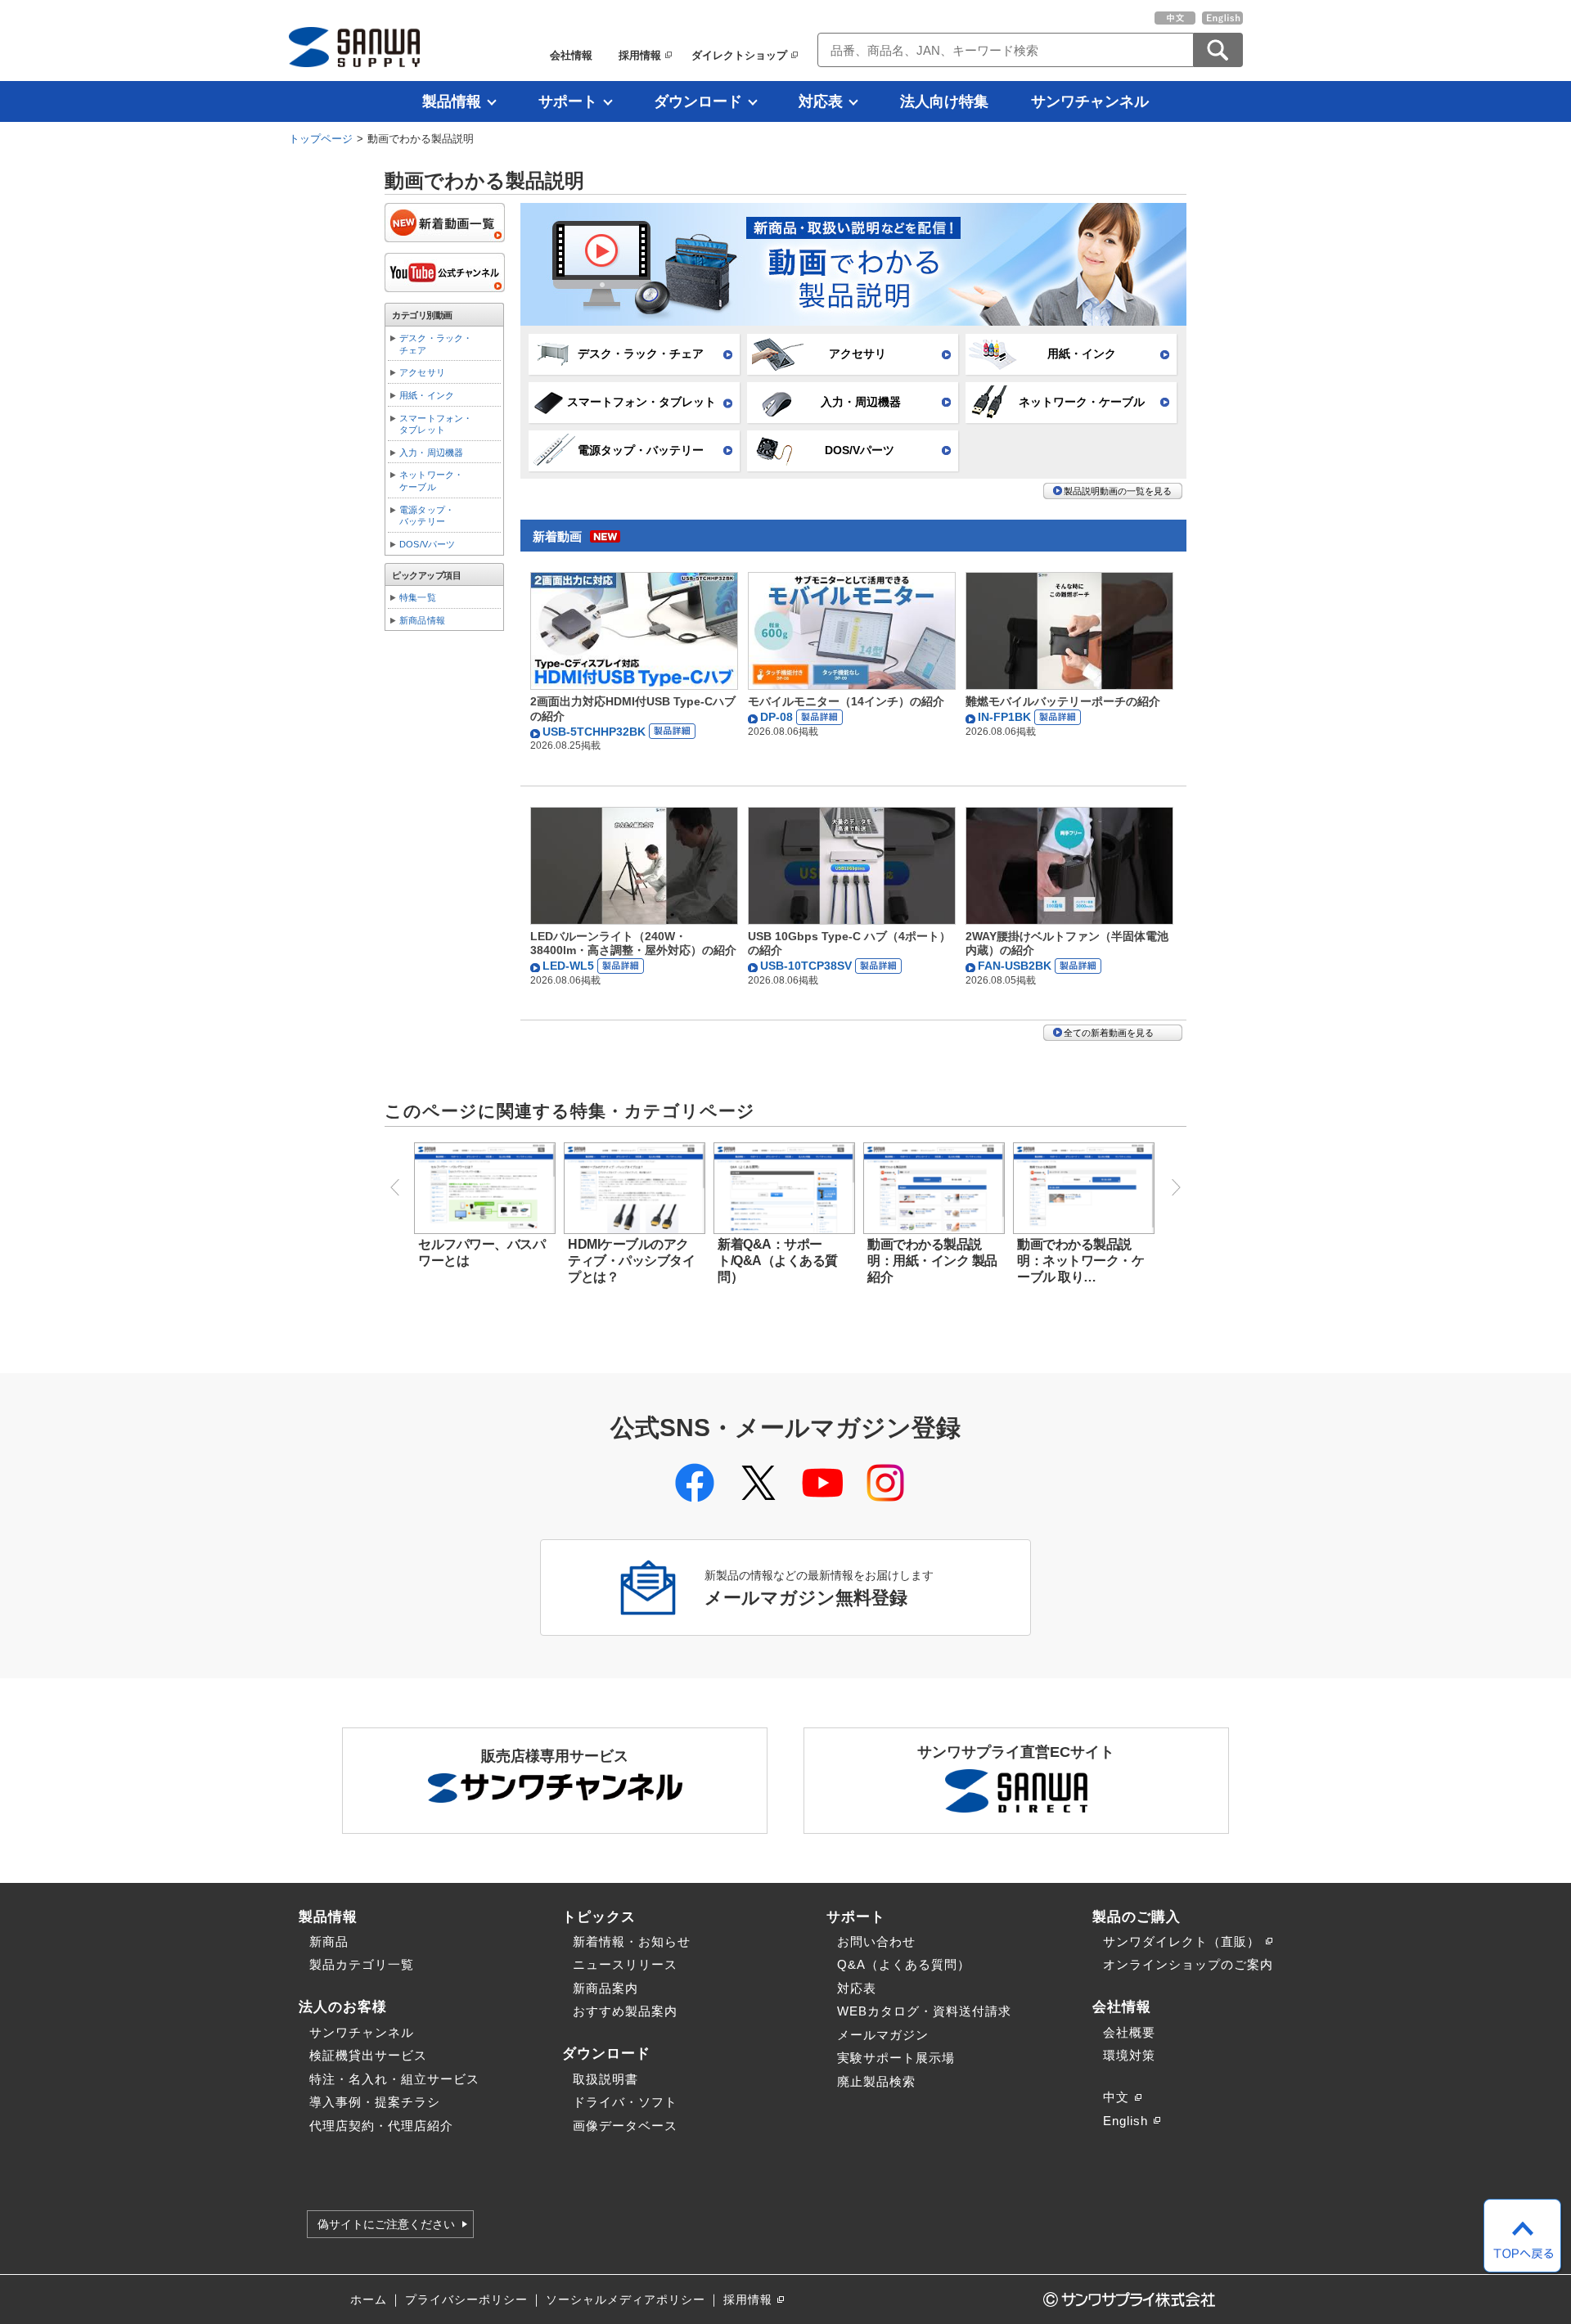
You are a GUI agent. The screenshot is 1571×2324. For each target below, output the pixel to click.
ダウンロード (698, 101)
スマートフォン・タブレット (641, 402)
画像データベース (625, 2126)
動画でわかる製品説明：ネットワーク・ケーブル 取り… (1080, 1261)
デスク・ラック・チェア (641, 354)
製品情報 (452, 101)
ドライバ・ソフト (625, 2102)
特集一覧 (418, 597)
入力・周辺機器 (861, 402)
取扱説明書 (605, 2079)
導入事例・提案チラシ (375, 2102)
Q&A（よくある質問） (904, 1964)
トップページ (321, 139)
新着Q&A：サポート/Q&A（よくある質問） (778, 1261)
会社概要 (1129, 2032)
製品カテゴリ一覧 (362, 1964)
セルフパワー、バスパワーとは (482, 1252)
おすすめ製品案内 (625, 2011)
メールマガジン (883, 2035)
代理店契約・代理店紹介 (381, 2126)
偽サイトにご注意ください (386, 2224)
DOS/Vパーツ (860, 450)
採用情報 (640, 55)
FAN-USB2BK (1016, 966)
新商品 (329, 1941)
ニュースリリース (625, 1964)
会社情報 (571, 55)
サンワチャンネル (1090, 101)
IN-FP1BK (1006, 717)
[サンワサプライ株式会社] (354, 47)
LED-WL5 (570, 966)
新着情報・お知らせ (632, 1941)
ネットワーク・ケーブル (1082, 402)
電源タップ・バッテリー (641, 450)
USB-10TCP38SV (808, 966)
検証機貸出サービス (368, 2055)
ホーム (369, 2300)
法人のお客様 (343, 2006)
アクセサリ (858, 354)
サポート (568, 101)
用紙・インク (1082, 354)
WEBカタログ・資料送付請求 (924, 2011)
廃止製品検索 (876, 2081)
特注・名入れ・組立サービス (394, 2079)
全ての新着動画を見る (1109, 1033)
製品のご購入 (1137, 1916)
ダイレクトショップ (739, 55)
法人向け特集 (944, 101)
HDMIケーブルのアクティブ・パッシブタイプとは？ (631, 1261)
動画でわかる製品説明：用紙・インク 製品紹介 (932, 1261)
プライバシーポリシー (466, 2300)
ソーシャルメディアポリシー (626, 2300)
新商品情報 (422, 620)
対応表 (821, 101)
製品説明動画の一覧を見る (1118, 491)
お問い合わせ (876, 1941)
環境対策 (1129, 2055)
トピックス (599, 1916)
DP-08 (778, 717)
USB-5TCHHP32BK (596, 732)
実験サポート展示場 (896, 2058)
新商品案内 (605, 1988)
